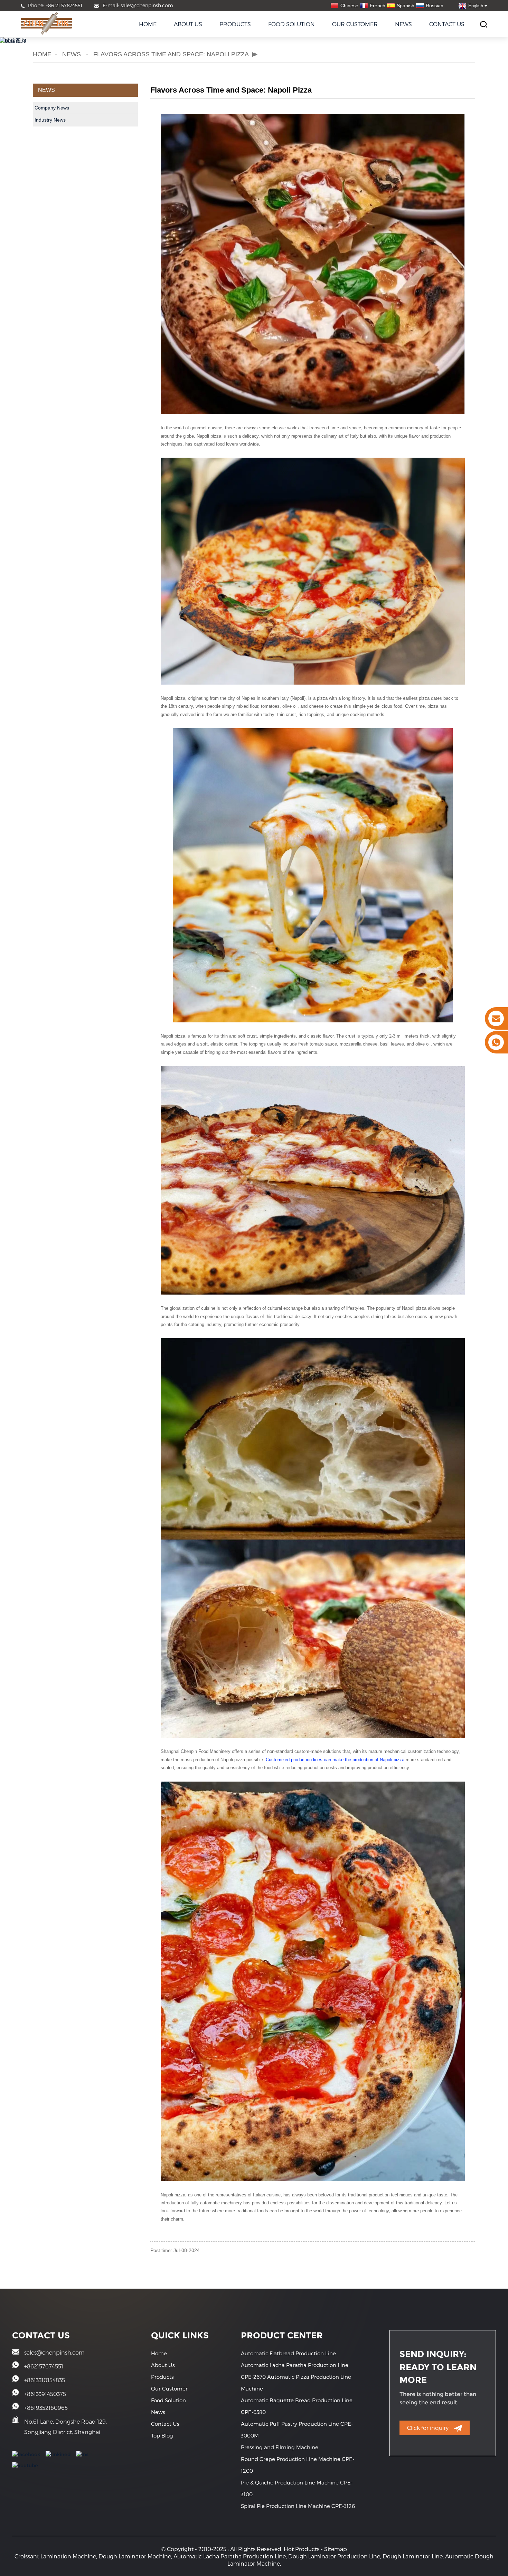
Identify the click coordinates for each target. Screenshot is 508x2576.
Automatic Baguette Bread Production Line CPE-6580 (297, 2406)
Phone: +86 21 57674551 (55, 5)
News (403, 24)
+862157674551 (44, 2366)
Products (235, 24)
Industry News (50, 120)
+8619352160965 (46, 2408)
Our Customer (355, 24)
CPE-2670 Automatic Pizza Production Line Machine (296, 2383)
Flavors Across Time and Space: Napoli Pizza (171, 54)
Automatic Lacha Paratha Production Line (295, 2365)
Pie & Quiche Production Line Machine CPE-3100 (297, 2488)
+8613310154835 (45, 2380)
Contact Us (447, 24)
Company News (52, 108)
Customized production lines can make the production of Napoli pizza (336, 1760)
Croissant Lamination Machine (55, 2556)
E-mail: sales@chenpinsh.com (138, 5)
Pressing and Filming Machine (280, 2447)
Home (148, 24)
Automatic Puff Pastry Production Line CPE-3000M (297, 2430)
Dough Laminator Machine (135, 2556)
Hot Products (302, 2549)
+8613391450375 (45, 2394)
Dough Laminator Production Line (334, 2556)
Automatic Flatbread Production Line (288, 2353)
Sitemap (336, 2549)
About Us (188, 24)
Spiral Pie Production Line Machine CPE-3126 (298, 2506)
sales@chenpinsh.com (54, 2352)
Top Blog (162, 2435)
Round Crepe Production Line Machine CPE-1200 (298, 2465)
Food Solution (291, 24)
